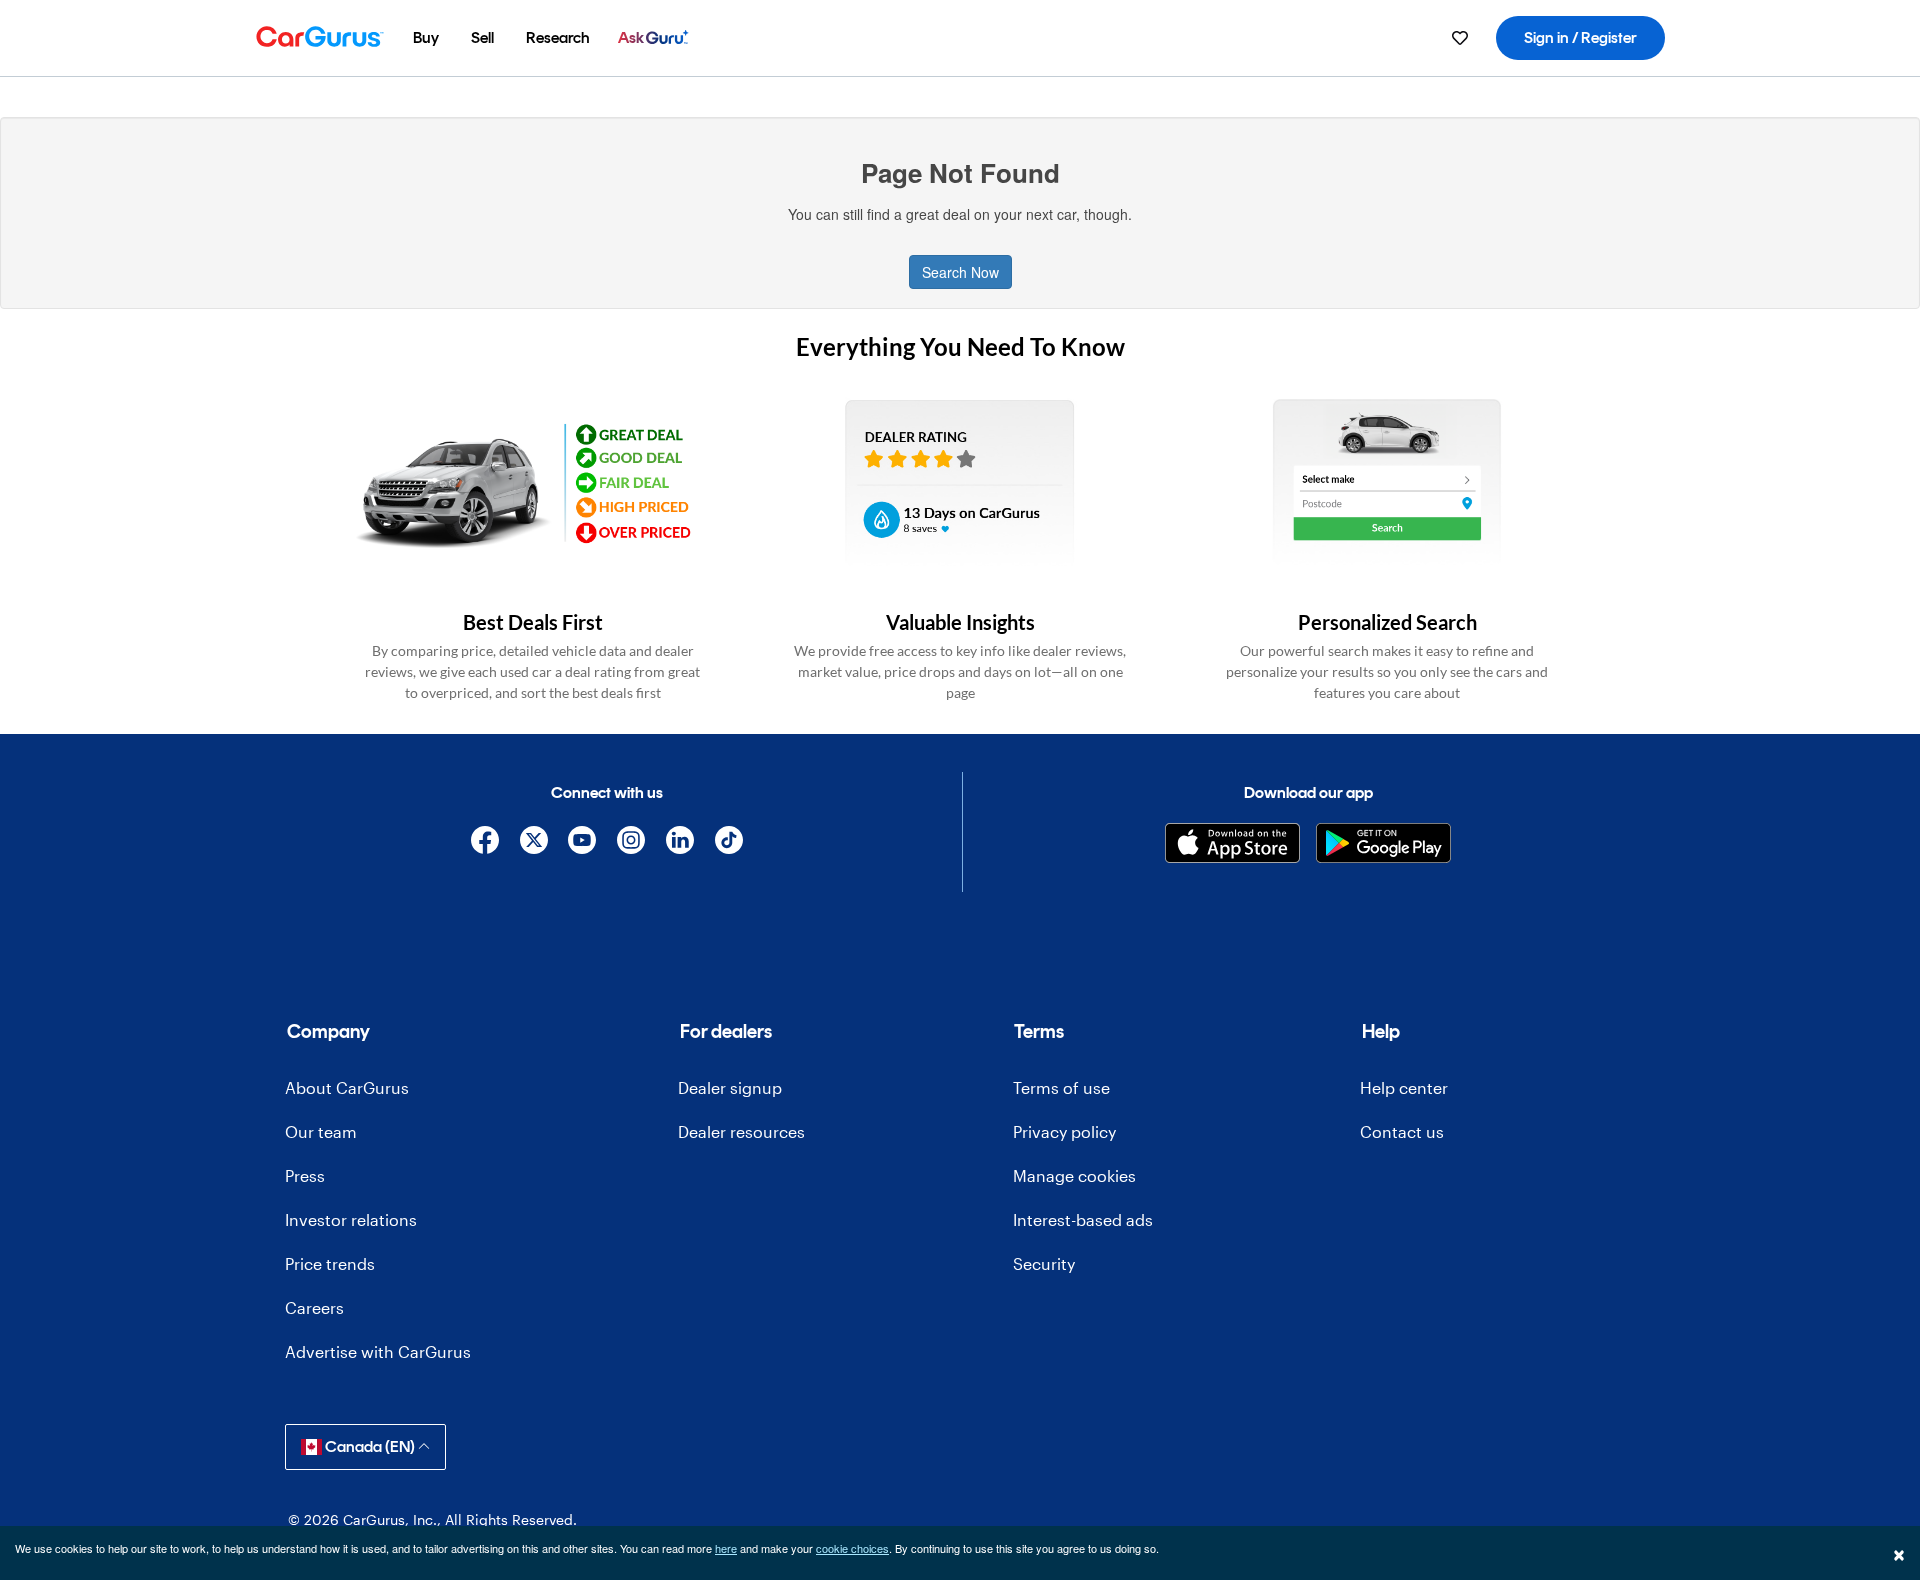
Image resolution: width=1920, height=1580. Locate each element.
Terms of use (1061, 1087)
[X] (533, 843)
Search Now (960, 272)
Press (305, 1175)
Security (1044, 1263)
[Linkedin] (680, 843)
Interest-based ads (1083, 1219)
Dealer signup (730, 1087)
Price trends (330, 1263)
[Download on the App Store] (1232, 843)
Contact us (1402, 1131)
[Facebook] (484, 843)
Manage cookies (1074, 1175)
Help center (1404, 1087)
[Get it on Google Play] (1383, 843)
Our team (321, 1131)
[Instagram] (631, 843)
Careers (314, 1307)
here (726, 1548)
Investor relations (351, 1219)
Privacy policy (1064, 1131)
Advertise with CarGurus (378, 1351)
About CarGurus (347, 1087)
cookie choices (852, 1548)
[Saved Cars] (1460, 38)
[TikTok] (728, 843)
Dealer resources (741, 1131)
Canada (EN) (370, 1446)
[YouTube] (582, 843)
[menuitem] (426, 38)
